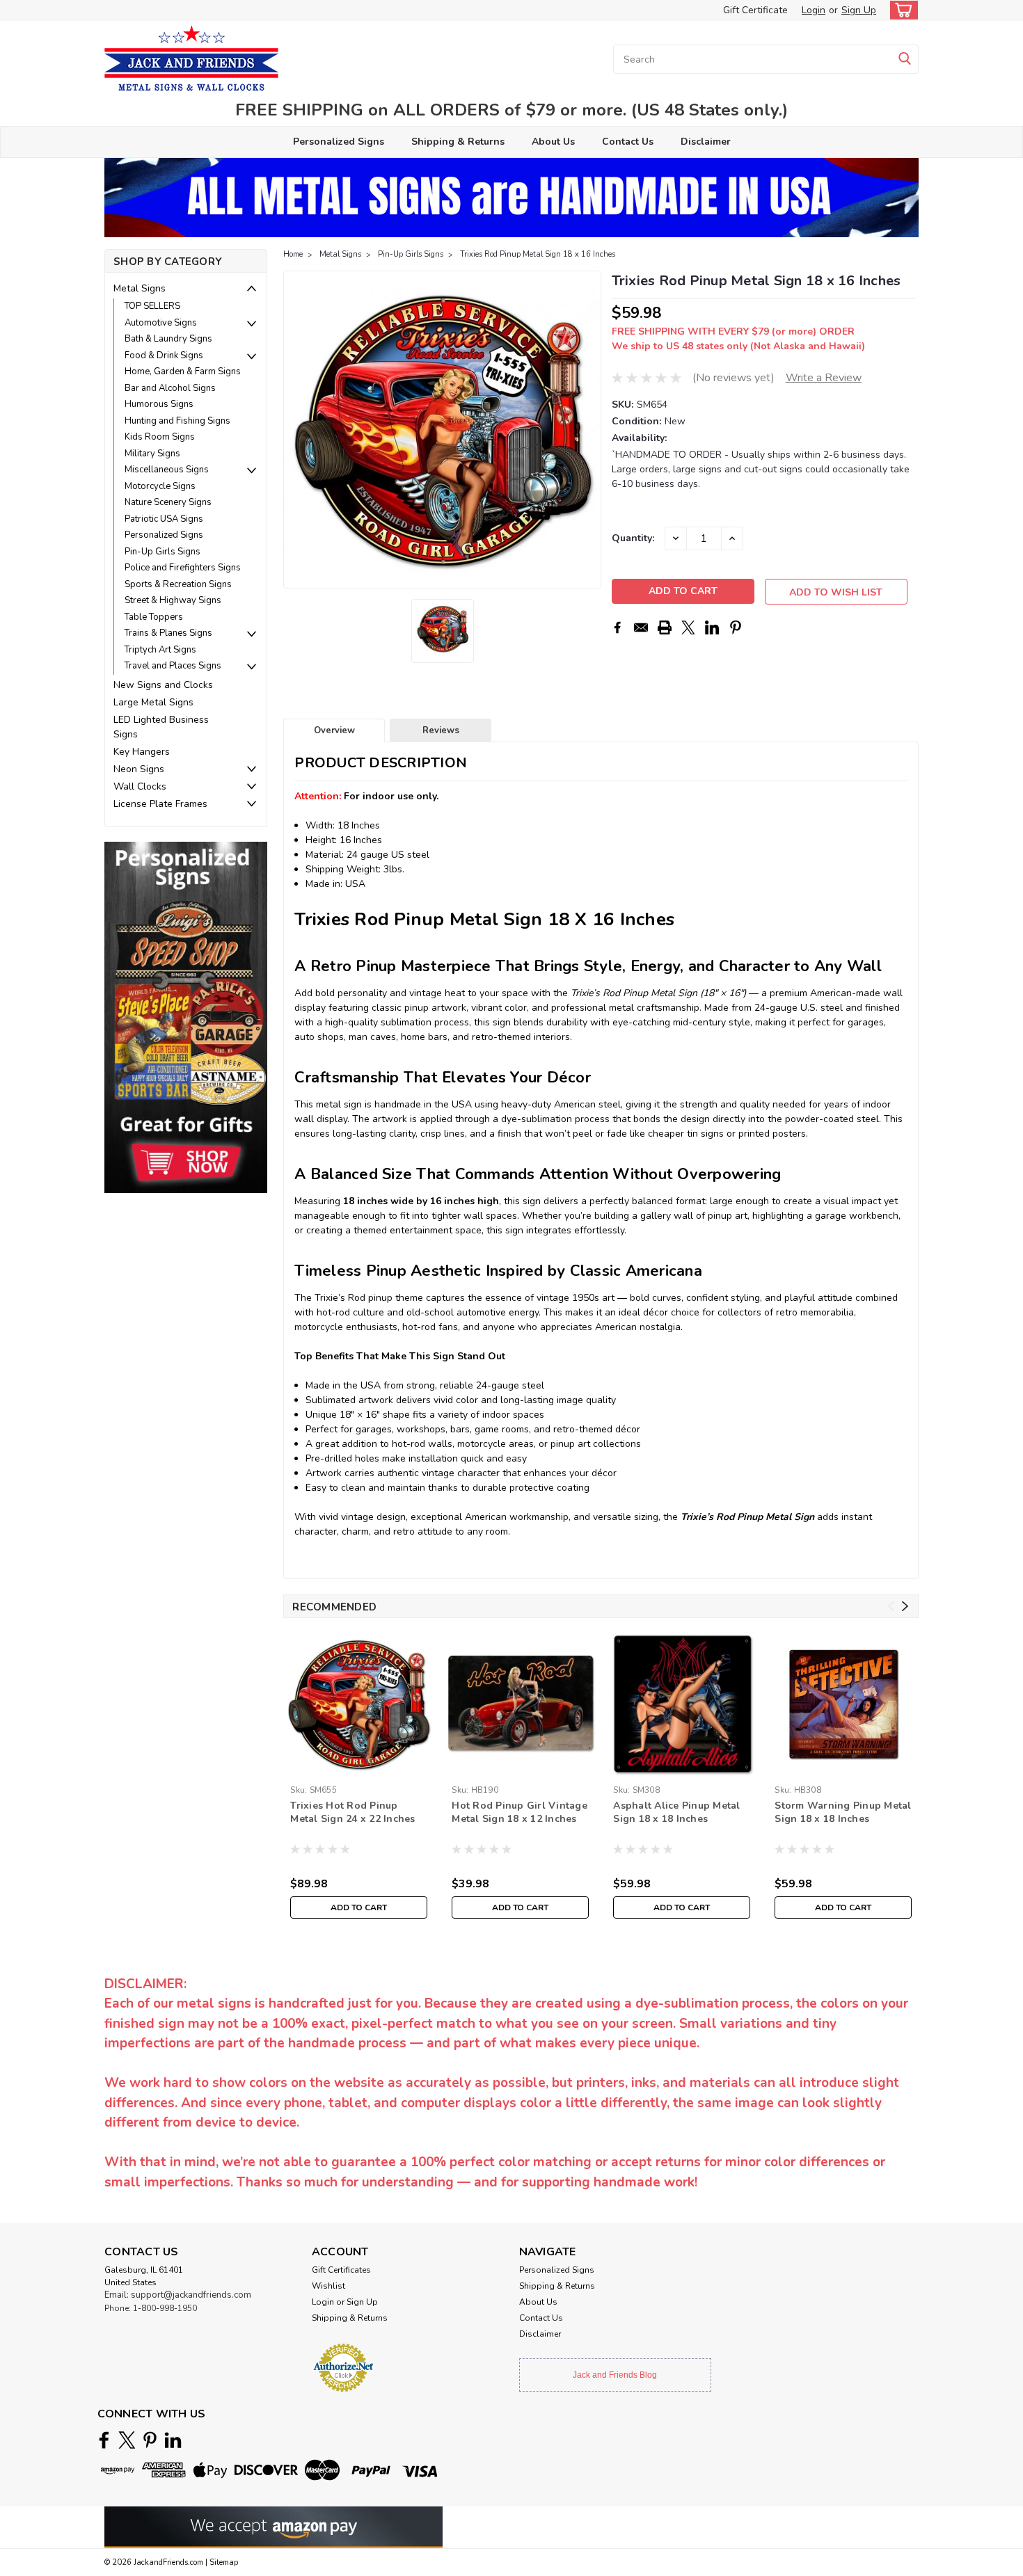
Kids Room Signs (160, 437)
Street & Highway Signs (173, 600)
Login (814, 10)
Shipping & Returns (458, 142)
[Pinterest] (736, 627)
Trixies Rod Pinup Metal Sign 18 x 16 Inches (538, 254)
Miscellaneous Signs (167, 470)
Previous (295, 430)
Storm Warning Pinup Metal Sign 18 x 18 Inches (843, 1812)
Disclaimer (706, 142)
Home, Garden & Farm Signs (183, 371)
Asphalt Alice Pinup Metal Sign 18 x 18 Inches (676, 1812)
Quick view (520, 1769)
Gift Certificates (341, 2270)
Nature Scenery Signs (168, 502)
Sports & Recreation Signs (178, 584)
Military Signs (152, 454)
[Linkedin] (712, 627)
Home (293, 254)
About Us (553, 142)
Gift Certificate (755, 10)
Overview (334, 730)
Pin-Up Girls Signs (162, 552)
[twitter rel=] (127, 2440)
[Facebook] (617, 627)
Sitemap (224, 2562)
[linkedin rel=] (173, 2440)
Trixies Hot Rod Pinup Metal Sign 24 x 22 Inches (352, 1812)
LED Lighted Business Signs (161, 727)
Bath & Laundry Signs (168, 339)
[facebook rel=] (104, 2440)
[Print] (665, 627)
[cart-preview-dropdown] (901, 10)
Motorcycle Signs (160, 486)
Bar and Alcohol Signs (170, 388)
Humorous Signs (159, 404)
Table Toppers (154, 617)
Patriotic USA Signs (164, 519)
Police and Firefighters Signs (183, 568)
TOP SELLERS (152, 306)
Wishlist (328, 2286)
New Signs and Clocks (163, 685)
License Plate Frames (160, 804)
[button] (186, 1017)
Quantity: (633, 538)
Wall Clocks (140, 786)
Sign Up (859, 10)
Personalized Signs (339, 142)
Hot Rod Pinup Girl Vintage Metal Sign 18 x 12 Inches (520, 1812)
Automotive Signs (161, 323)
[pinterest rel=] (150, 2440)
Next (589, 430)
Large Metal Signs (153, 702)
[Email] (641, 627)
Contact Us (628, 142)
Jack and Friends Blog (615, 2375)
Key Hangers (142, 752)
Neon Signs (139, 769)
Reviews (441, 730)
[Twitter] (688, 627)
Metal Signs (140, 288)
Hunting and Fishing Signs (177, 421)
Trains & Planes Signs (168, 633)
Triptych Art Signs (160, 650)
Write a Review (824, 378)
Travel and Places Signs (173, 666)
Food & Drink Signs (164, 355)
